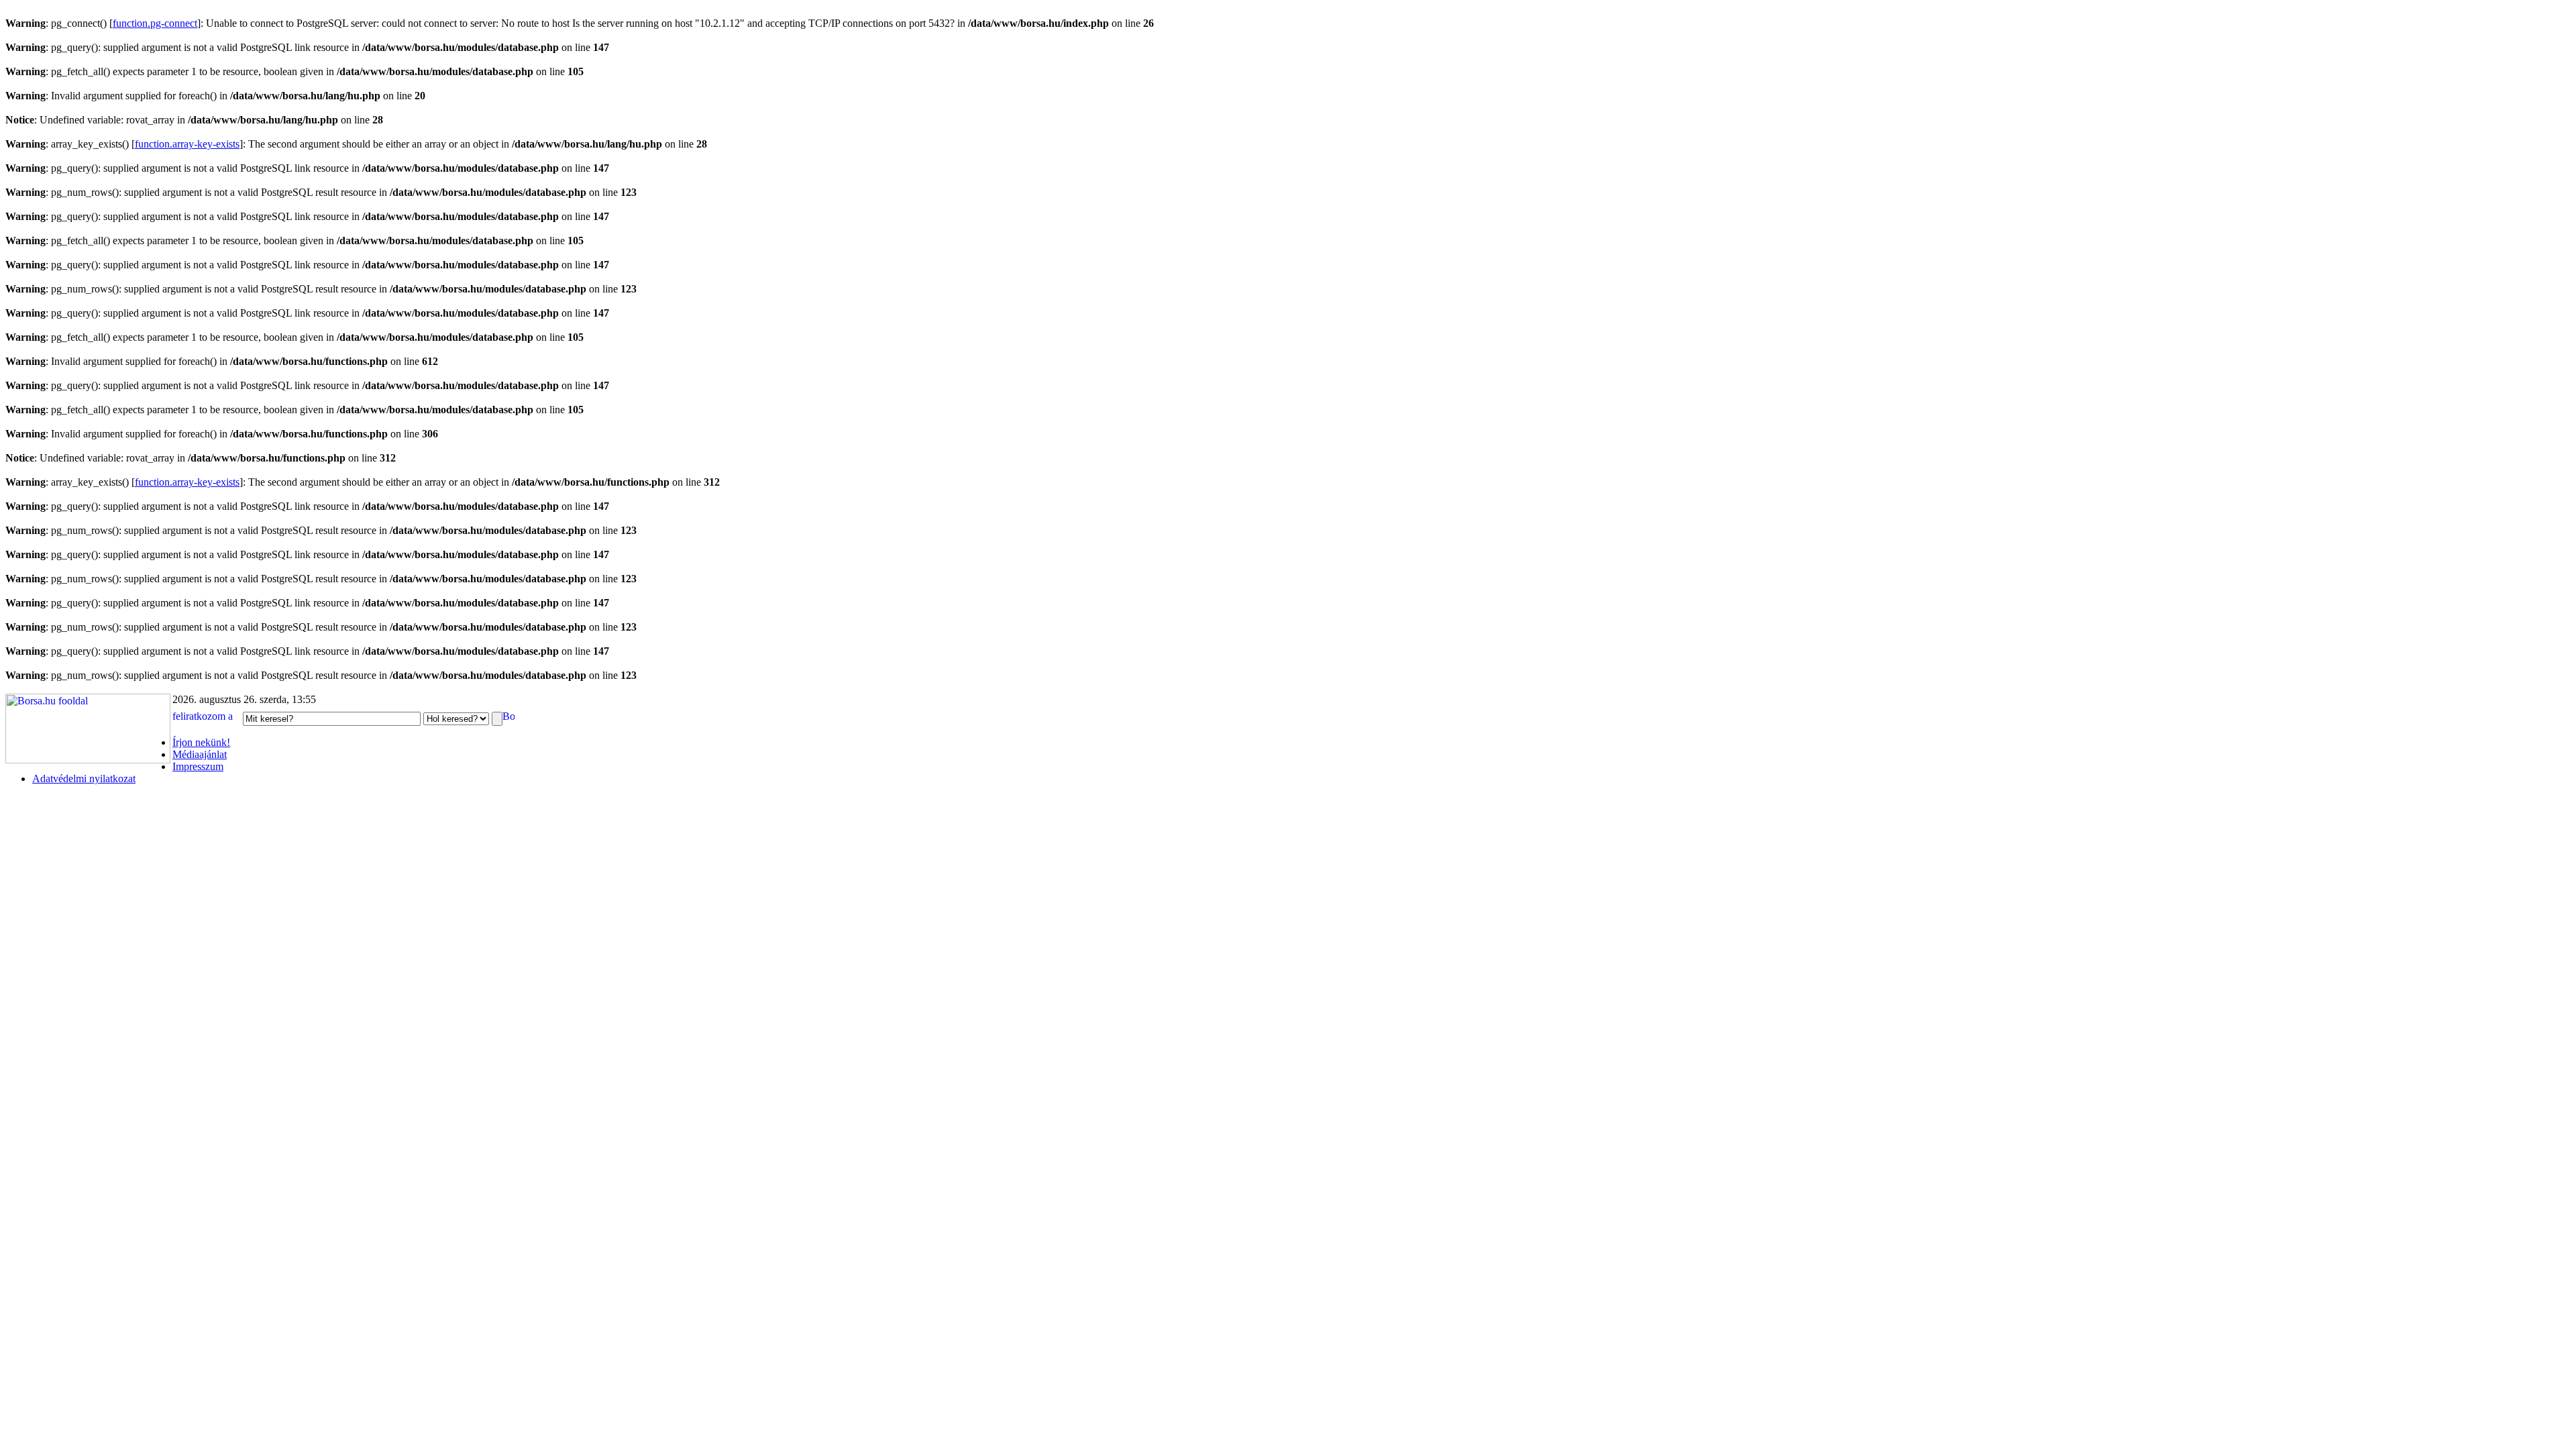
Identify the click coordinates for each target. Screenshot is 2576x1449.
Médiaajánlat (200, 754)
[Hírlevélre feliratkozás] (206, 718)
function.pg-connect (155, 23)
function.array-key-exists (187, 144)
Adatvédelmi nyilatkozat (84, 779)
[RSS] (508, 718)
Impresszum (198, 766)
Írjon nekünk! (201, 742)
